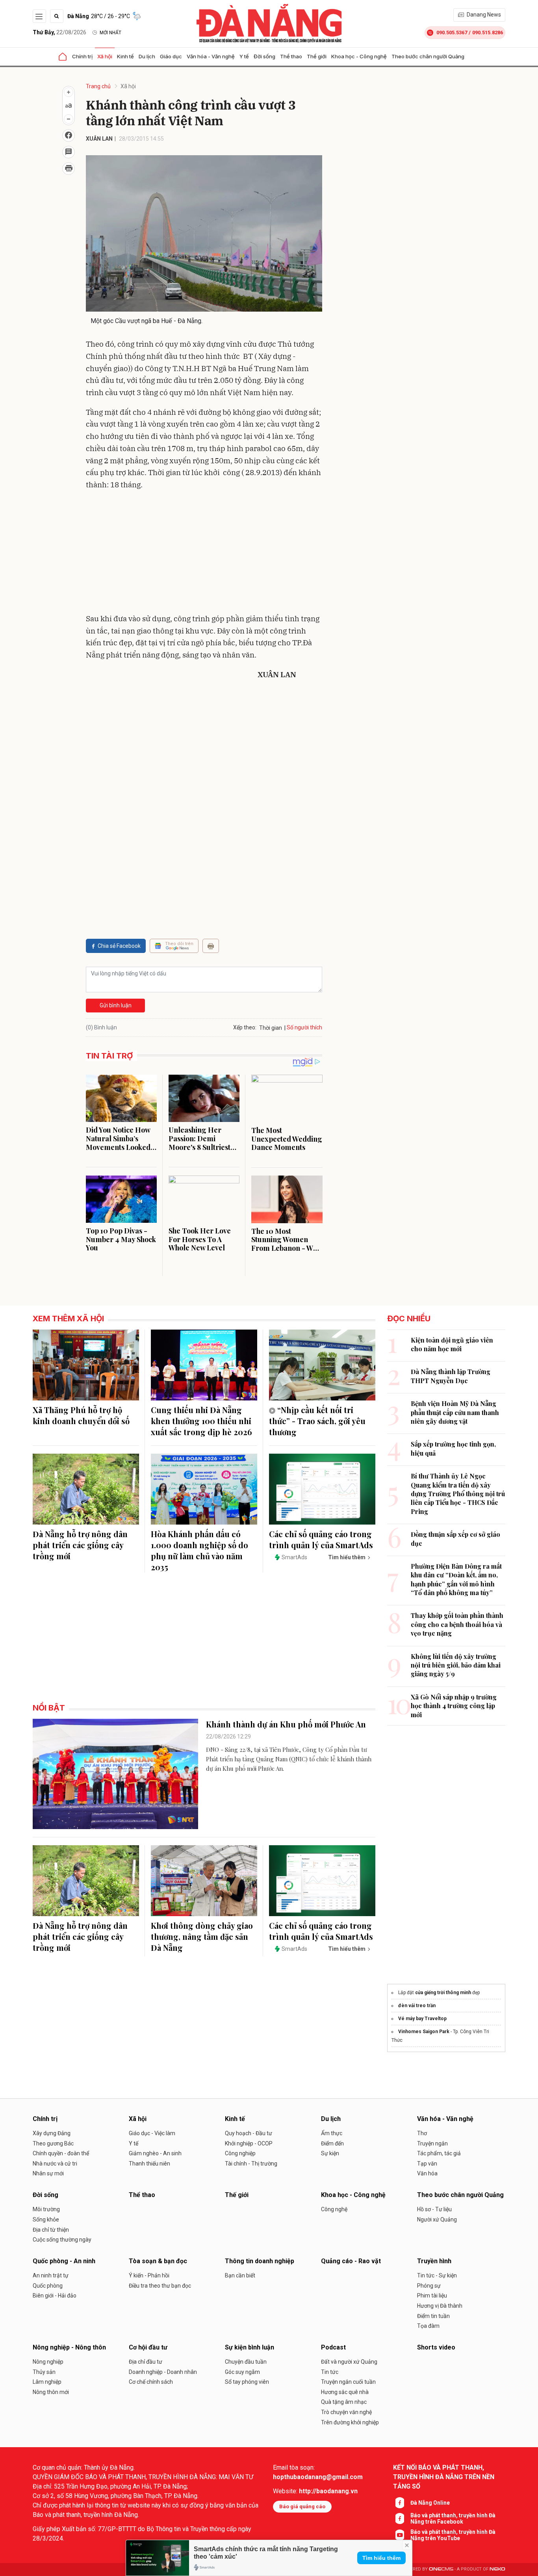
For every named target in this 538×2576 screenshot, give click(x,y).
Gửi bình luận (116, 1005)
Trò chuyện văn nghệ (346, 2412)
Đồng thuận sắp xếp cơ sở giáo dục (455, 1539)
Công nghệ (334, 2209)
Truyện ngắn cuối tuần (348, 2382)
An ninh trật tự (51, 2275)
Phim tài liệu (432, 2296)
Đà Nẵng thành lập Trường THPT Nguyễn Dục (451, 1376)
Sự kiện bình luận (250, 2347)
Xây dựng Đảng (52, 2133)
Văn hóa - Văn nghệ (211, 56)
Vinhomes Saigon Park (424, 2032)
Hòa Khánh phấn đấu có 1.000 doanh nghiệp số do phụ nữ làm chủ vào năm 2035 (199, 1550)
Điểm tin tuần (433, 2316)
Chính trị (82, 56)
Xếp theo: (245, 1027)
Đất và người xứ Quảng (349, 2362)
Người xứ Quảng (437, 2219)
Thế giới (317, 56)
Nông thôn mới (51, 2392)
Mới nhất (110, 33)
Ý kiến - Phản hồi (149, 2275)
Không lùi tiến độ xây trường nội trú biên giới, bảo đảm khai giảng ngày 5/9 (456, 1665)
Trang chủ (98, 86)
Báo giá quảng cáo (302, 2506)
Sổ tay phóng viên (247, 2382)
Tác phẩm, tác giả (439, 2153)
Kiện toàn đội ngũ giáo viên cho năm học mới (452, 1344)
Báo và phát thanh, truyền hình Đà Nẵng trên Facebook (453, 2518)
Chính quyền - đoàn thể (61, 2153)
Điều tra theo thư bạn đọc (160, 2286)
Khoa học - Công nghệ (359, 56)
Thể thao (291, 56)
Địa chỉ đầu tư (146, 2362)
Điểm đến (332, 2143)
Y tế (244, 56)
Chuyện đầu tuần (246, 2362)
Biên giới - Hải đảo (55, 2296)
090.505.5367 (452, 33)
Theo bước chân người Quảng (428, 56)
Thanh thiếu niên (149, 2164)
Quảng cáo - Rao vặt (351, 2261)
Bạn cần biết (240, 2275)
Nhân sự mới (48, 2173)
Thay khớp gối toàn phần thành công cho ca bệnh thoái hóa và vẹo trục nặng (457, 1624)
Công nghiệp (240, 2153)
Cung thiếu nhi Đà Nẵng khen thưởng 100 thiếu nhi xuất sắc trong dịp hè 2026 (201, 1421)
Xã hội (105, 56)
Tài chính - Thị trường (251, 2164)
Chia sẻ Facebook (119, 946)
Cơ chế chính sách (151, 2382)
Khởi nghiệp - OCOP (249, 2143)
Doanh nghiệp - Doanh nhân (163, 2372)
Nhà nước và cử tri (55, 2164)
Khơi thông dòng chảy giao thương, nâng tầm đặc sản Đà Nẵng (202, 1936)
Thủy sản (44, 2372)
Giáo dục (171, 56)
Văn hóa (427, 2173)
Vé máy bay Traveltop (422, 2019)
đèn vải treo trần (417, 2006)
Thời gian (271, 1028)
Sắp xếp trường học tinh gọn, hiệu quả (453, 1448)
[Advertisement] (204, 553)
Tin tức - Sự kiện (437, 2275)
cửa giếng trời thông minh (443, 1993)
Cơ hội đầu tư (148, 2347)
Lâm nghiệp (47, 2382)
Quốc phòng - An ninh (64, 2261)
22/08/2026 (59, 32)
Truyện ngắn (432, 2143)
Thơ (422, 2133)
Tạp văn (427, 2164)
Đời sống (264, 56)
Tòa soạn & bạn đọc (158, 2261)
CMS (441, 2569)
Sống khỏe (46, 2219)
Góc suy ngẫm (242, 2372)
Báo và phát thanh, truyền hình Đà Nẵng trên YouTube (453, 2535)
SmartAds (294, 1557)
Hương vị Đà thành (440, 2306)
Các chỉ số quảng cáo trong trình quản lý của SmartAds (321, 1539)
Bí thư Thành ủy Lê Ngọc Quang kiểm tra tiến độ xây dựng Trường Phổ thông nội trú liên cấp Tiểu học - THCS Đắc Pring (458, 1494)
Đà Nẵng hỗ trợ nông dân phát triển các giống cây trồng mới (80, 1545)
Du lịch (147, 56)
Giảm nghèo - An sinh (155, 2153)
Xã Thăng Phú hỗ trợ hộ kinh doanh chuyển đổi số (81, 1415)
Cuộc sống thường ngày (62, 2240)
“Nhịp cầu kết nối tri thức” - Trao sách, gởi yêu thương (317, 1421)
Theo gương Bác (53, 2143)
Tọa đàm (428, 2326)
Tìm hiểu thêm (381, 2558)
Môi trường (46, 2209)
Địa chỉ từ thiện (51, 2230)
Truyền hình (434, 2261)
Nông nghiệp (48, 2362)
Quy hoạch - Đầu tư (249, 2133)
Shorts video (436, 2347)
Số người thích (304, 1027)
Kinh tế (125, 56)
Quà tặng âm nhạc (344, 2402)
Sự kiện (330, 2153)
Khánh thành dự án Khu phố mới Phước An (286, 1724)
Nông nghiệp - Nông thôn (69, 2347)
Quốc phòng (48, 2286)
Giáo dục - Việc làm (152, 2133)
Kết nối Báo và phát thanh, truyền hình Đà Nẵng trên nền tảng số (444, 2477)
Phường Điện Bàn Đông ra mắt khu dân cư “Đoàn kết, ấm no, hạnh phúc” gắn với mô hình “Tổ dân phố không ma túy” (456, 1579)
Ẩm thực (332, 2133)
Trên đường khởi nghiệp (350, 2422)
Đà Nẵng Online (430, 2503)
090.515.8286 (488, 33)
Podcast (333, 2347)
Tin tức (330, 2372)
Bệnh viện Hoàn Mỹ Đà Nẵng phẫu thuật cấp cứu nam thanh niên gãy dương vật (455, 1412)
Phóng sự (429, 2286)
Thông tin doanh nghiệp (260, 2261)
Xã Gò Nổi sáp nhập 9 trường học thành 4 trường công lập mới (454, 1706)
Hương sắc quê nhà (345, 2392)
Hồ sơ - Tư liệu (434, 2209)
